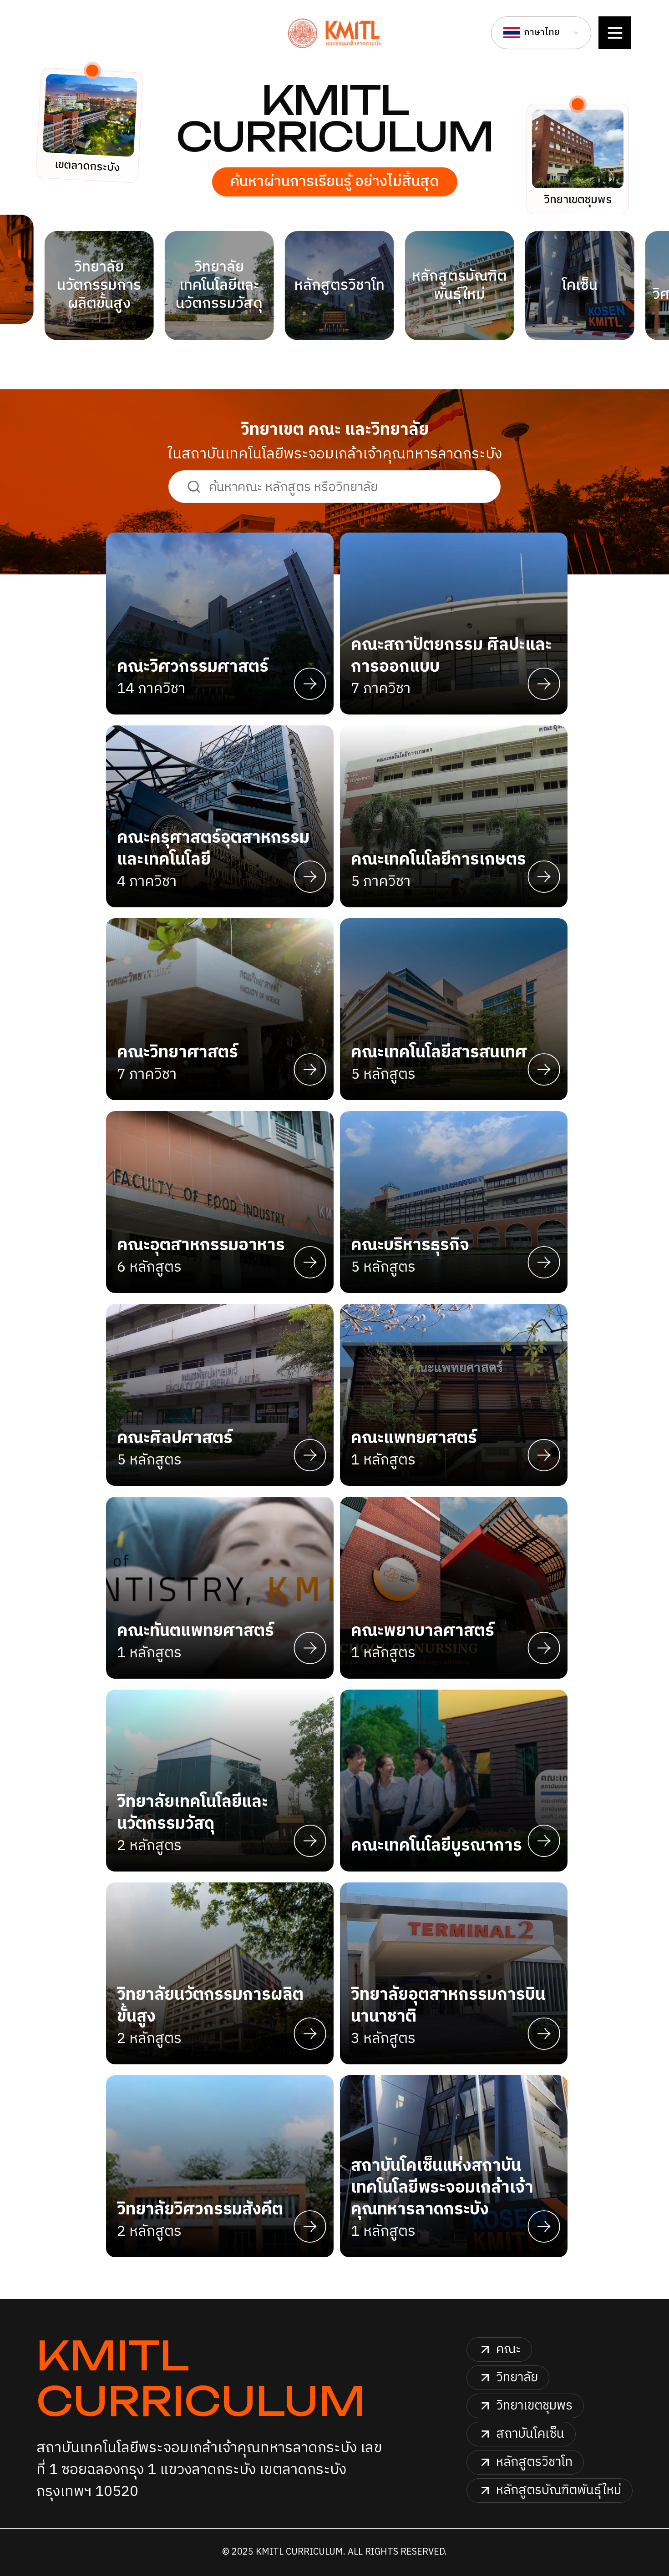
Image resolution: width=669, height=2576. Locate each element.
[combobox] (541, 33)
